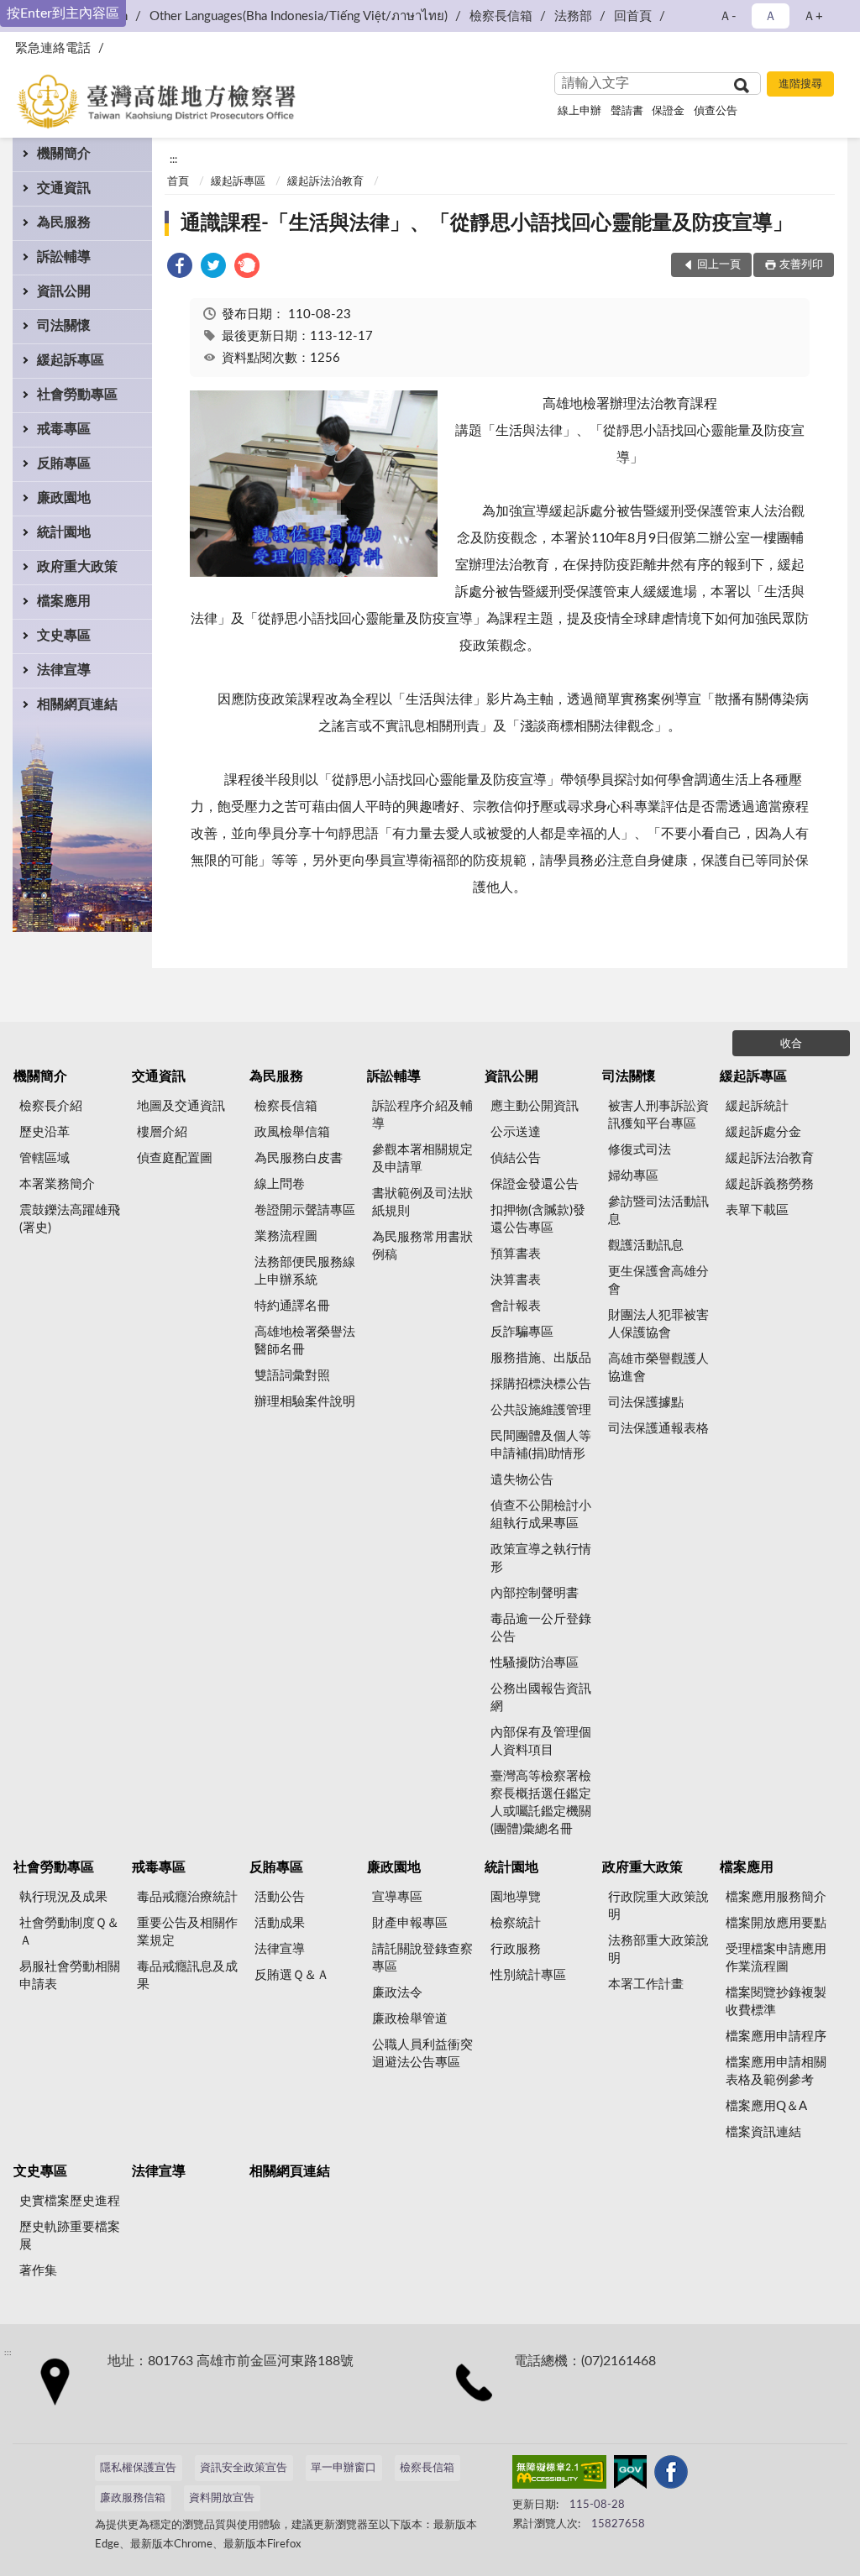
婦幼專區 (633, 1176)
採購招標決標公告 (541, 1384)
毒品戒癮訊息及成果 (187, 1976)
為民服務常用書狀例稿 (422, 1246)
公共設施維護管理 (541, 1410)
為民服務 (64, 223)
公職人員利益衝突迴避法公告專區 (422, 2054)
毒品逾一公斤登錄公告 (541, 1628)
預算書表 (516, 1254)
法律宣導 (64, 670)
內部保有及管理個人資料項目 (541, 1741)
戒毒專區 (64, 429)
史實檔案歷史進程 (70, 2201)
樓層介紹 (162, 1132)
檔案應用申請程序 (776, 2037)
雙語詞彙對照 (292, 1376)
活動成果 (280, 1923)
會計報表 (516, 1306)
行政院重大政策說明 (658, 1906)
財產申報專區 (410, 1923)
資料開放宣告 (222, 2498)
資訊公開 (64, 291)
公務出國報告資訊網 (541, 1698)
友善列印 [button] (801, 265)
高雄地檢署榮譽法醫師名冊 (305, 1341)
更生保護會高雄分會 (658, 1280)
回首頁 (633, 16)
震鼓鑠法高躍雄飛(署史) (70, 1219)
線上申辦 (579, 111)
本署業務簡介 (57, 1184)
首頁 (178, 182)
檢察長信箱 (501, 16)
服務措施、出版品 (541, 1358)
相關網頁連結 (77, 704)
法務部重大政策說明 (658, 1950)
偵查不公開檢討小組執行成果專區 (541, 1515)
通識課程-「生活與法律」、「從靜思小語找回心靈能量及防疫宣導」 (487, 223)
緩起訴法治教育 (325, 182)
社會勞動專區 (77, 395)
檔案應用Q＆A (766, 2106)
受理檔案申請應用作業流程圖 (776, 1958)
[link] (180, 268)
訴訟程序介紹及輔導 (422, 1115)
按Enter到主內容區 (63, 13)
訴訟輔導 (64, 257)
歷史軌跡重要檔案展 (70, 2236)
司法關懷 (64, 326)
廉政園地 (64, 498)
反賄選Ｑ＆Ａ (292, 1975)
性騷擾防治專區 (535, 1663)
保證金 (668, 111)
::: (173, 160)
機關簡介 (64, 154)
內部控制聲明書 (535, 1593)
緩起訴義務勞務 (770, 1184)
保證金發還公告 (535, 1184)
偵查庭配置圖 (175, 1158)
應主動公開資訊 (535, 1106)
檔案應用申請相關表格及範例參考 (776, 2071)
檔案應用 (64, 601)
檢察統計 (516, 1923)
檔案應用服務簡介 (776, 1897)
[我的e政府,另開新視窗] (630, 2475)
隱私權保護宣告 (138, 2468)
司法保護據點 (646, 1403)
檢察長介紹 (51, 1106)
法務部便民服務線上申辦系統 (305, 1271)
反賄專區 (64, 463)
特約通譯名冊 (292, 1306)
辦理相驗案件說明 (305, 1402)
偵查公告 (716, 111)
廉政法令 (397, 1993)
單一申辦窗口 (343, 2468)
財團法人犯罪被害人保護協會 (658, 1324)
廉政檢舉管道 (410, 2019)
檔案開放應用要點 (776, 1923)
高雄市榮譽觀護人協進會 (658, 1368)
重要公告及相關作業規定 (187, 1932)
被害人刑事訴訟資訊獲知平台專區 (658, 1115)
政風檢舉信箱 (292, 1132)
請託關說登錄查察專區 (422, 1958)
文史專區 (64, 636)
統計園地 (64, 532)
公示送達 (516, 1132)
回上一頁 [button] (719, 265)
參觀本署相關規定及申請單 (422, 1159)
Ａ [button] (771, 16)
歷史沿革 (45, 1132)
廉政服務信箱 (133, 2498)
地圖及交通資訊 (181, 1106)
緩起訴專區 (71, 360)
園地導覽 (516, 1897)
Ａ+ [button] (813, 16)
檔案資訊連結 (763, 2132)
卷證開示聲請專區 (305, 1210)
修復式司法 (640, 1150)
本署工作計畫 (646, 1984)
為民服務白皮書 (299, 1158)
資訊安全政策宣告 (244, 2468)
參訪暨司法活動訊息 (658, 1211)
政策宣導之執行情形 (541, 1558)
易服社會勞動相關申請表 (70, 1976)
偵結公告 (516, 1158)
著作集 (38, 2271)
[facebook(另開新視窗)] (671, 2475)
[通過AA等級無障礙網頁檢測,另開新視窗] (559, 2475)
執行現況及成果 (63, 1897)
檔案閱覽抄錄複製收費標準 (776, 2002)
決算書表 (516, 1280)
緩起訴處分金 (763, 1132)
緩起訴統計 (757, 1106)
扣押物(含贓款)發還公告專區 (538, 1219)
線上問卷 (280, 1184)
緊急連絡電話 (53, 48)
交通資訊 (64, 188)
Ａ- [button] (728, 16)
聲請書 (627, 111)
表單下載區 (757, 1210)
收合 (791, 1044)
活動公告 (280, 1897)
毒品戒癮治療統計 (187, 1897)
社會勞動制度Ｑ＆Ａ (69, 1932)
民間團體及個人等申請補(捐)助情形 (541, 1445)
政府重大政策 (77, 567)
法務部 (573, 16)
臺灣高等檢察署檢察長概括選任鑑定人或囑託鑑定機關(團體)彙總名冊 (541, 1803)
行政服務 (516, 1949)
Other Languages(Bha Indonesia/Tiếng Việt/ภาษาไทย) (299, 16)
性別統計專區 (528, 1975)
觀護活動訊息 (646, 1246)
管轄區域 (45, 1158)
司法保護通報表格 (658, 1429)
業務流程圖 (286, 1236)
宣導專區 (397, 1897)
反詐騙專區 (522, 1332)
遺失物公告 (522, 1480)
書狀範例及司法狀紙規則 (422, 1202)
